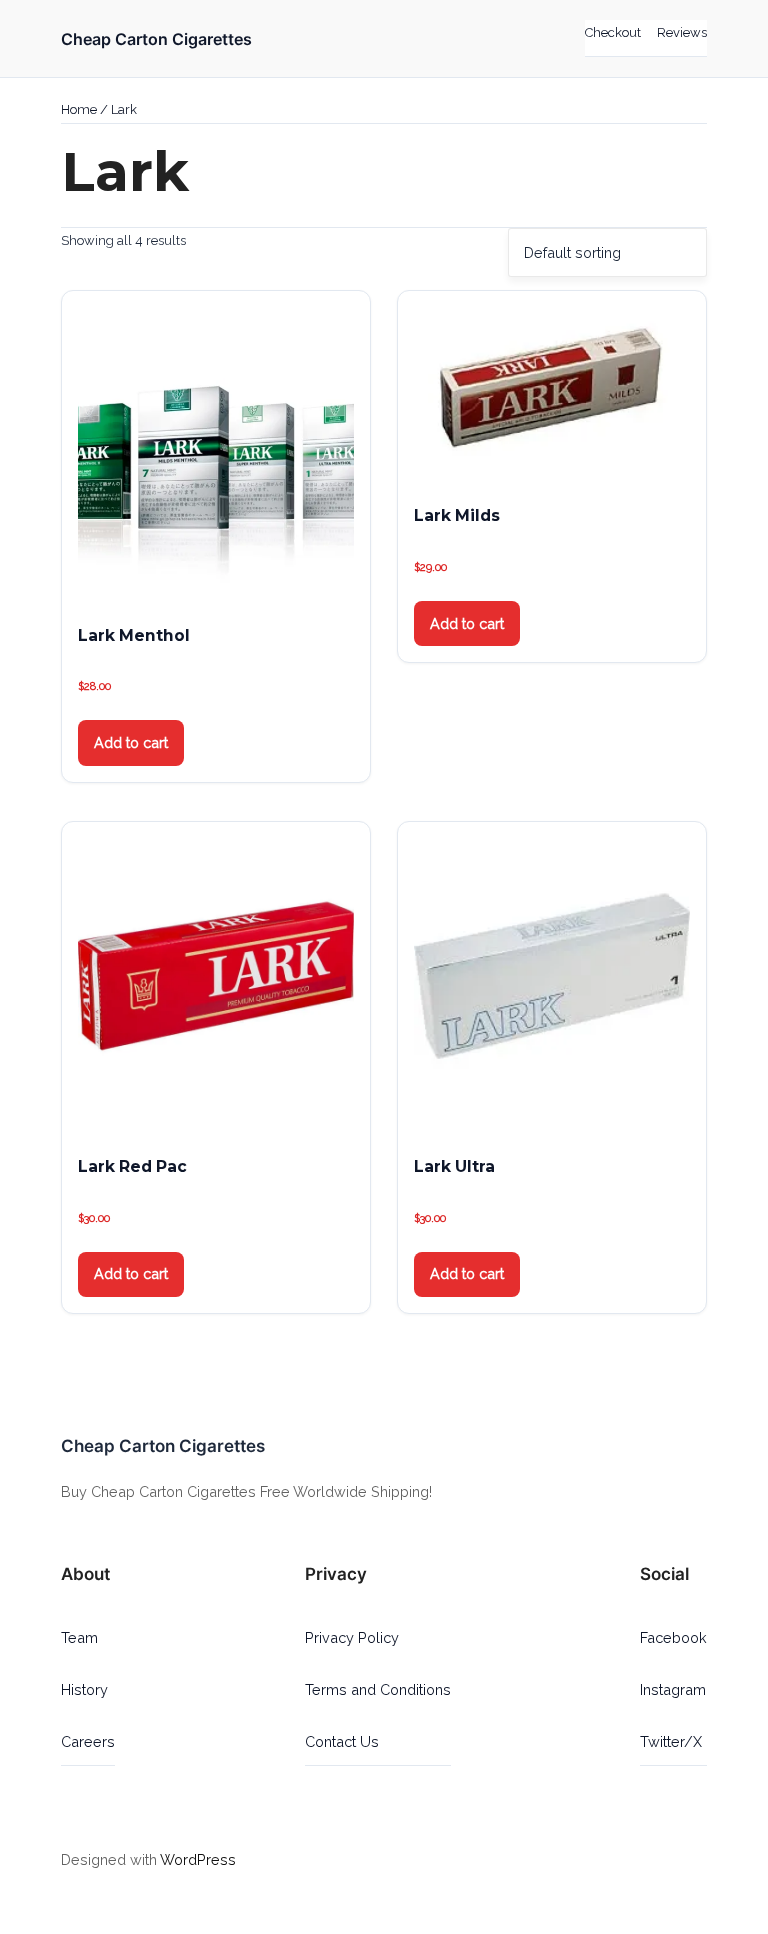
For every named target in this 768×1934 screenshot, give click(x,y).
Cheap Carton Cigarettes (156, 39)
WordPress (198, 1859)
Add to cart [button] (131, 742)
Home (79, 109)
